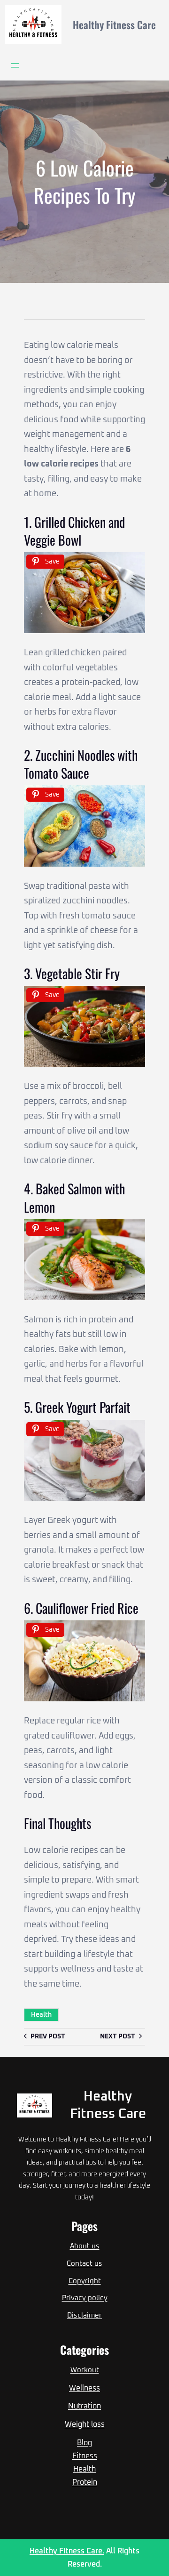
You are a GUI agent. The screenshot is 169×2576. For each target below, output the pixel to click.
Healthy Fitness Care (114, 24)
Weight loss (85, 2424)
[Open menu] (15, 65)
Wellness (84, 2388)
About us (85, 2246)
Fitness (85, 2456)
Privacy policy (85, 2298)
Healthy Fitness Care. (67, 2551)
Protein (85, 2482)
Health (41, 2015)
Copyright (85, 2281)
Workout (85, 2370)
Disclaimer (84, 2315)
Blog (84, 2443)
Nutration (84, 2406)
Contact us (84, 2264)
